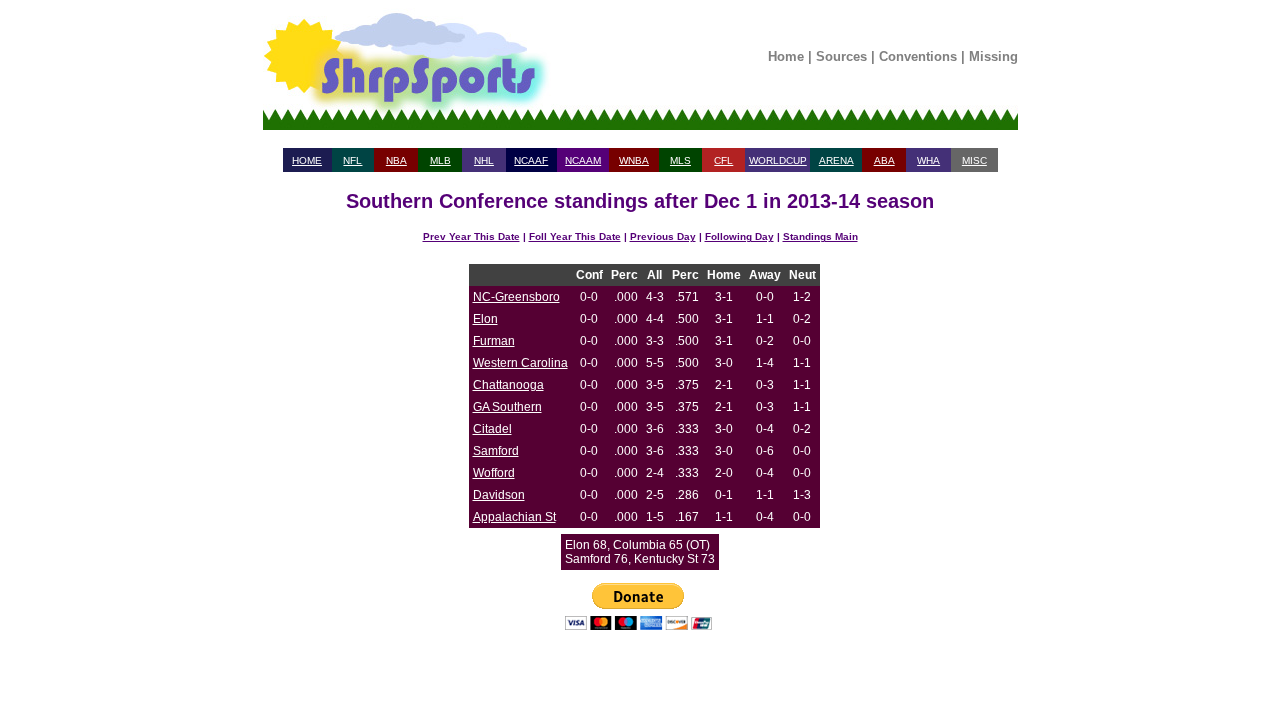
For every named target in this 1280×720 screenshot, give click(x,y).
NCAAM (583, 160)
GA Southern (507, 407)
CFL (723, 160)
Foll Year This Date (575, 236)
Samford (496, 451)
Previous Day (663, 236)
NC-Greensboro (516, 297)
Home (786, 56)
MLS (680, 160)
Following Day (739, 236)
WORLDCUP (778, 160)
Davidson (499, 495)
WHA (928, 160)
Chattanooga (508, 385)
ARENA (836, 160)
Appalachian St (514, 517)
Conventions (918, 56)
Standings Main (820, 236)
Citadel (492, 429)
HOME (307, 160)
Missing (993, 56)
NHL (484, 160)
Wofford (494, 473)
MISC (974, 160)
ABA (884, 160)
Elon (485, 319)
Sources (841, 56)
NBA (396, 160)
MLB (440, 160)
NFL (352, 160)
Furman (494, 341)
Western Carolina (520, 363)
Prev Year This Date (471, 236)
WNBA (634, 160)
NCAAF (531, 160)
